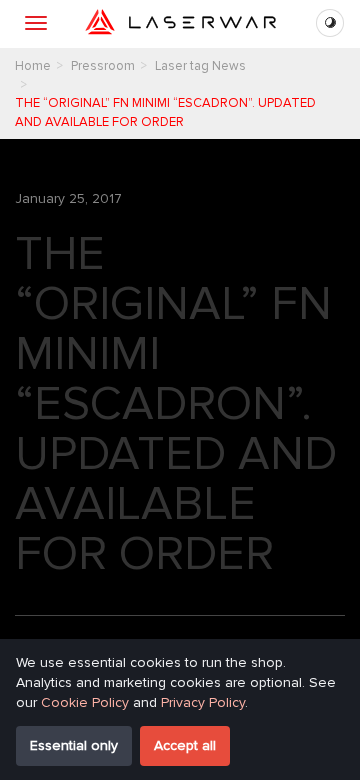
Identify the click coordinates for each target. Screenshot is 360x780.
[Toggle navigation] (36, 23)
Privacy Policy (203, 702)
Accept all (185, 745)
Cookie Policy (85, 702)
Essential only (74, 745)
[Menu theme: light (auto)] (330, 23)
